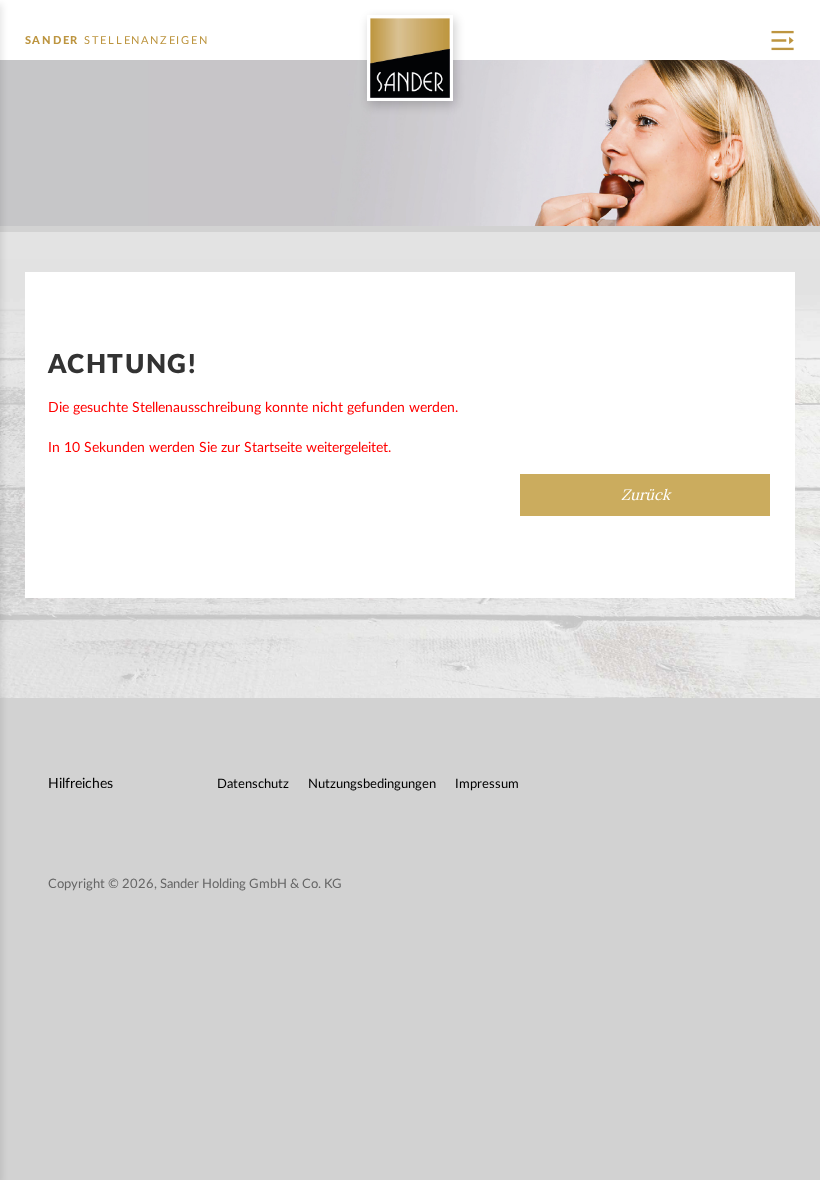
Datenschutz (253, 784)
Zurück (645, 495)
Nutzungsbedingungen (372, 784)
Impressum (487, 784)
